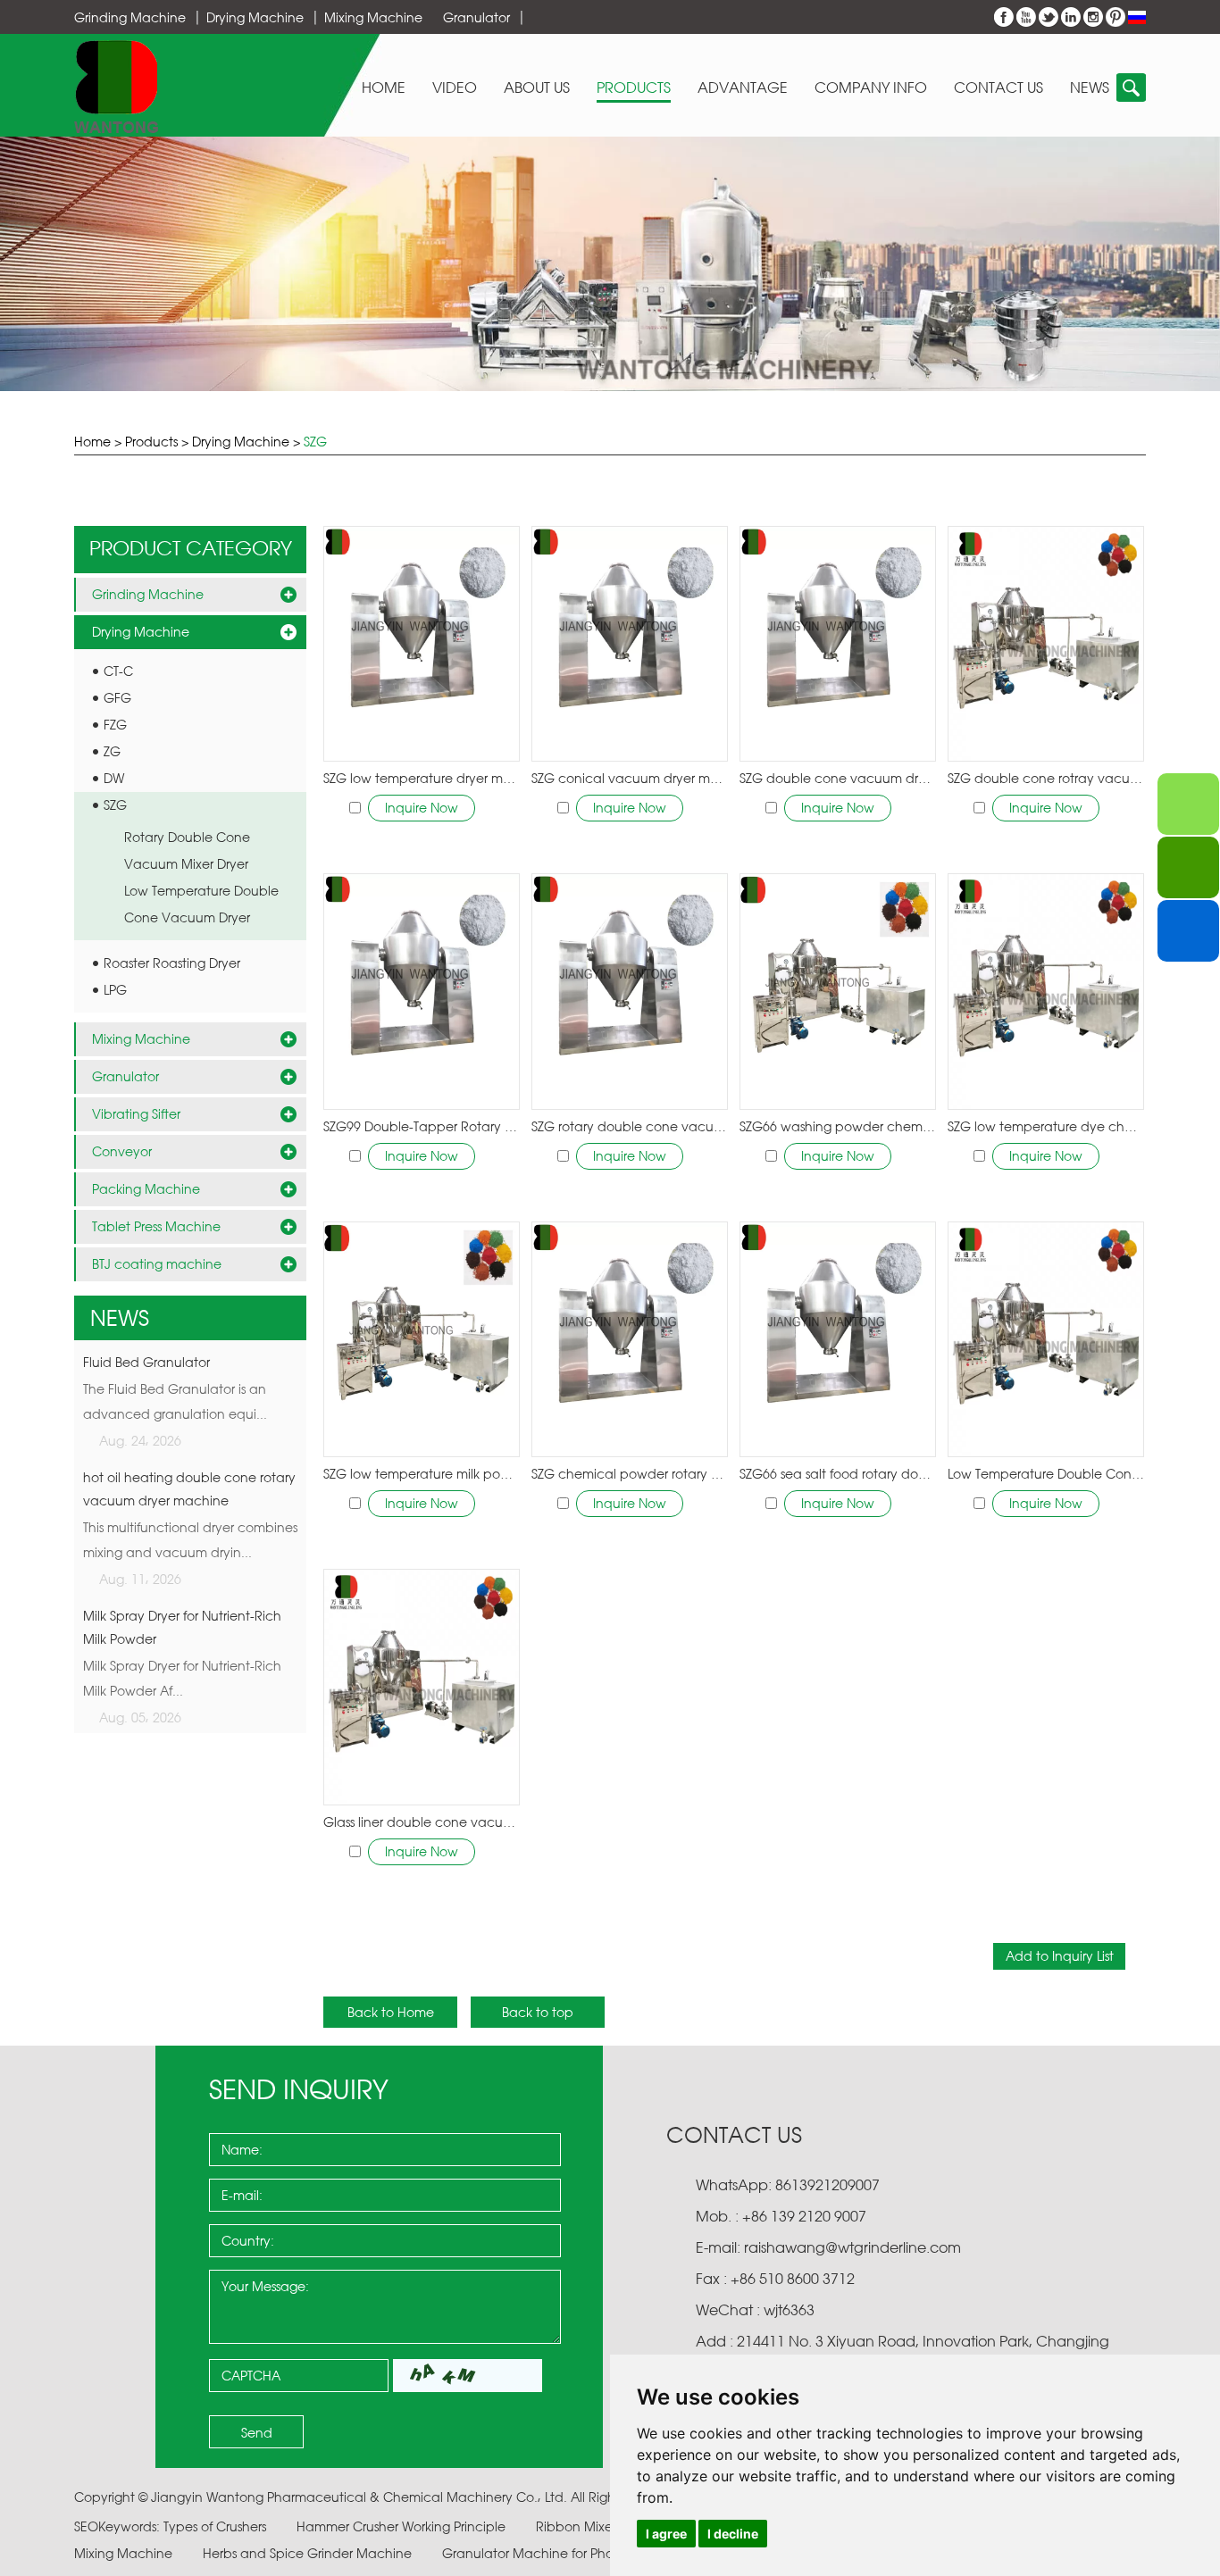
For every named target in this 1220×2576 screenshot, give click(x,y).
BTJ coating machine (157, 1264)
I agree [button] (666, 2534)
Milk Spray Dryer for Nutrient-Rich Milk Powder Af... (182, 1678)
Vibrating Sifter (136, 1114)
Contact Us (999, 88)
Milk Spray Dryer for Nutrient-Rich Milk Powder (182, 1627)
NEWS (120, 1318)
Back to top (538, 2012)
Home (384, 88)
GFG (117, 698)
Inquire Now (422, 808)
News (1090, 88)
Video (455, 88)
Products (634, 88)
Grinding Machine (130, 17)
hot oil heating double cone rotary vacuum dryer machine (189, 1489)
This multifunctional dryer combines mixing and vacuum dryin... (190, 1540)
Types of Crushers (217, 2526)
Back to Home (391, 2012)
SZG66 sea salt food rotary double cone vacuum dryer (838, 1474)
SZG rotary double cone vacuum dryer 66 (630, 1126)
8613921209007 (826, 2185)
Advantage (743, 88)
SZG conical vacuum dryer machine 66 (630, 778)
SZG (315, 442)
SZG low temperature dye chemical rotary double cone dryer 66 (1046, 1126)
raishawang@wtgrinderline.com (852, 2247)
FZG (115, 725)
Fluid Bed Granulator (146, 1362)
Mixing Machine (373, 17)
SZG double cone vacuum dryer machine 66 (838, 778)
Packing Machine (146, 1189)
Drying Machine (255, 17)
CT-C (118, 671)
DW (114, 778)
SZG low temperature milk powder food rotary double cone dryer (422, 1474)
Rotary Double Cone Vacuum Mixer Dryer (187, 850)
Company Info (871, 88)
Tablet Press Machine (156, 1226)
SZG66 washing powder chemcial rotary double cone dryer (838, 1126)
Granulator (476, 17)
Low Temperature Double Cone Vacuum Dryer (1046, 1474)
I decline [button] (733, 2534)
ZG (112, 751)
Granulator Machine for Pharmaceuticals (570, 2553)
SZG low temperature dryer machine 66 (422, 778)
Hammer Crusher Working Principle (403, 2526)
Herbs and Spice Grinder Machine (309, 2553)
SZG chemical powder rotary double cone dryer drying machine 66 (630, 1474)
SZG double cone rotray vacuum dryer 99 (1046, 778)
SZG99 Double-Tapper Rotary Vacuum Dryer (422, 1126)
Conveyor (122, 1151)
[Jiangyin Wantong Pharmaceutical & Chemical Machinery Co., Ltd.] (117, 86)
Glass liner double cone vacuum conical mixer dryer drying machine (422, 1822)
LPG (115, 990)
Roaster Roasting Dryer (172, 963)
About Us (537, 88)
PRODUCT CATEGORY (191, 548)
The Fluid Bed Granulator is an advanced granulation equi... (175, 1401)
